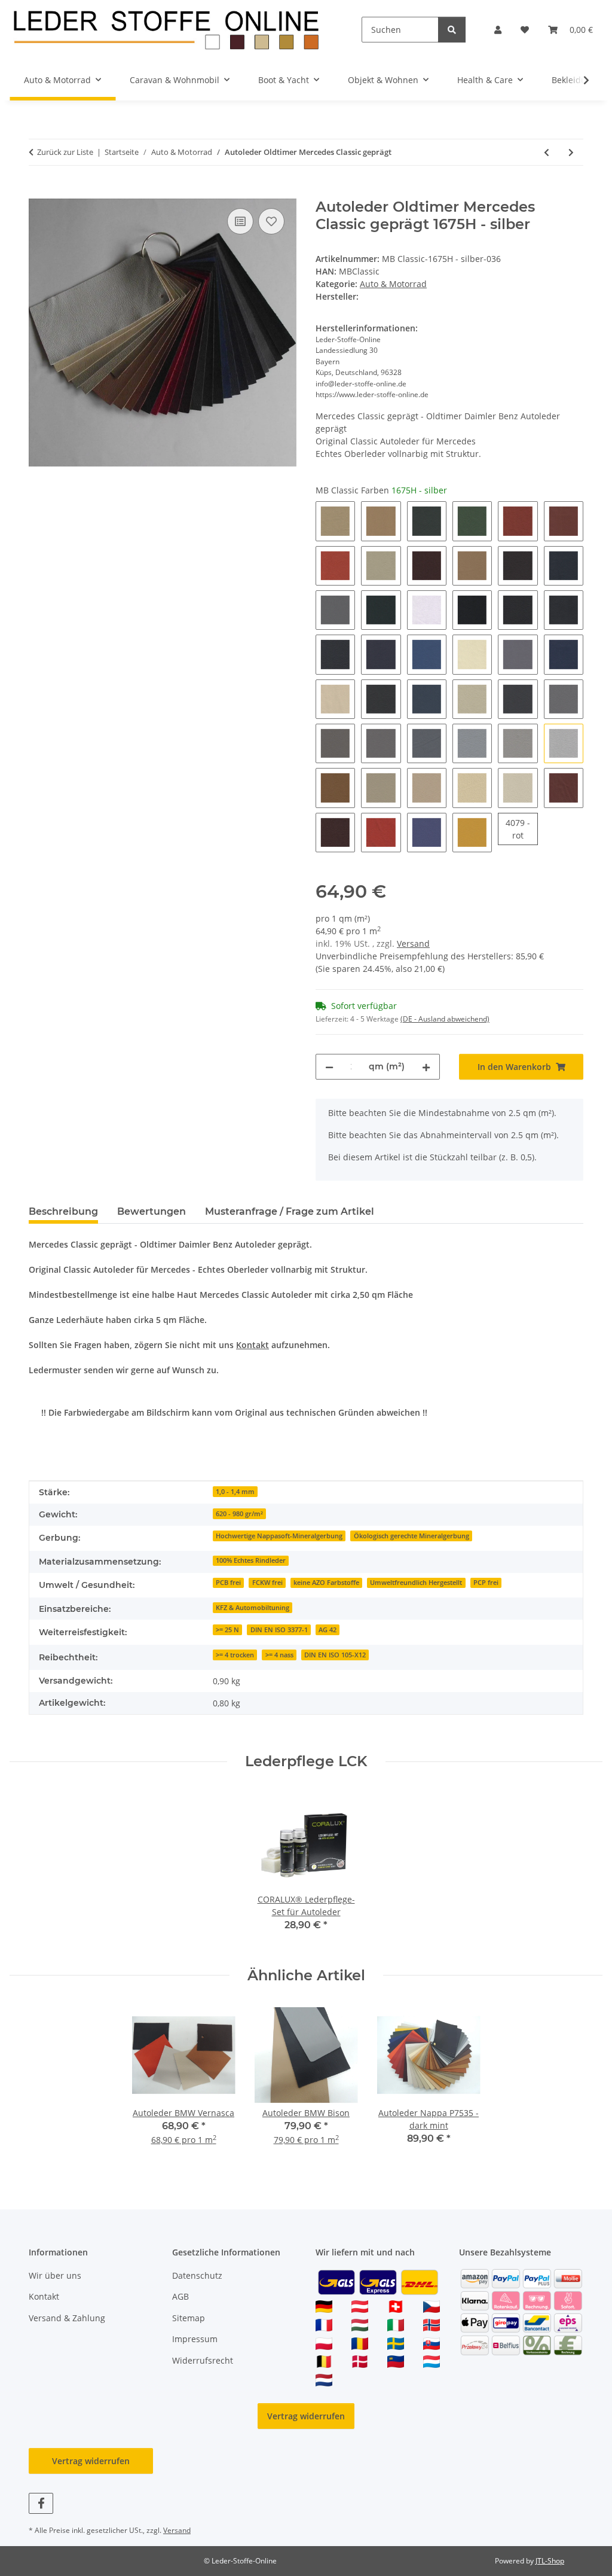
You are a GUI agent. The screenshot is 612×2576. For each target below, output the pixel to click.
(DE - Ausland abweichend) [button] (445, 1019)
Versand (413, 943)
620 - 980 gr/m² (239, 1514)
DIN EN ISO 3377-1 (279, 1630)
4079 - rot (521, 829)
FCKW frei (267, 1583)
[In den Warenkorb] (38, 192)
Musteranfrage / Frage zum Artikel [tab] (290, 1211)
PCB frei (228, 1583)
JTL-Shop (550, 2561)
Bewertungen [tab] (152, 1211)
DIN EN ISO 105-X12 (335, 1655)
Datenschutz (197, 2275)
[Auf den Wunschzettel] (271, 221)
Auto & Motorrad (393, 284)
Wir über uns (55, 2275)
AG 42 (328, 1630)
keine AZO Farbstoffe (326, 1583)
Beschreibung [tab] (63, 1211)
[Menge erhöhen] (426, 1067)
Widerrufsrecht (203, 2360)
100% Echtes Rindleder (251, 1560)
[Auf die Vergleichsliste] (240, 221)
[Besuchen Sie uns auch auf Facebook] (41, 2503)
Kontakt (253, 1345)
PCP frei (486, 1583)
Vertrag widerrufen (306, 2416)
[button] (498, 30)
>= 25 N (227, 1630)
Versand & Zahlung (67, 2318)
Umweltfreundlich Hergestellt (416, 1583)
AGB (180, 2296)
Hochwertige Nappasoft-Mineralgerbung (279, 1536)
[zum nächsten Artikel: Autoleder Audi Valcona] (571, 152)
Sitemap (189, 2318)
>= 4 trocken (235, 1655)
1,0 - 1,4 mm (235, 1492)
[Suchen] (452, 30)
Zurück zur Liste (65, 152)
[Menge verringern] (329, 1067)
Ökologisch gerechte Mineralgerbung (411, 1536)
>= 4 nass (279, 1655)
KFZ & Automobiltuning (253, 1608)
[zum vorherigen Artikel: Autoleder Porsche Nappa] (547, 152)
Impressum (195, 2339)
